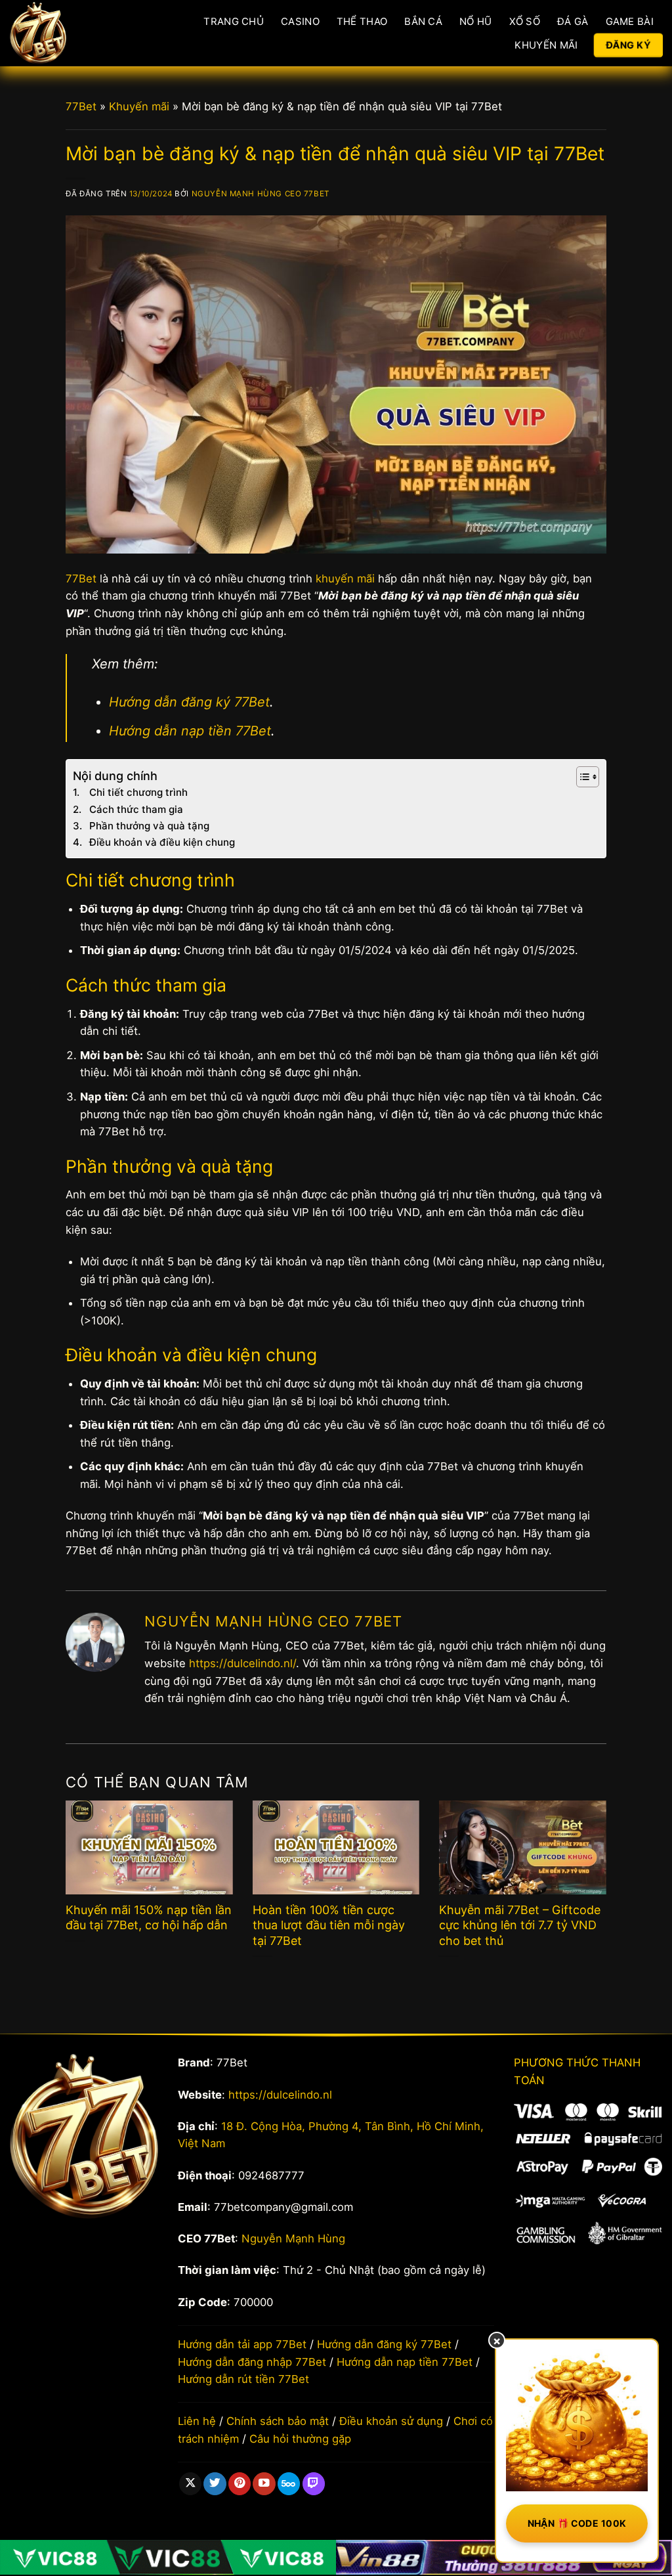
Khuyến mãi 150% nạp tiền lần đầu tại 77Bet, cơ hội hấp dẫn (149, 1917)
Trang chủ (234, 21)
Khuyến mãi (139, 106)
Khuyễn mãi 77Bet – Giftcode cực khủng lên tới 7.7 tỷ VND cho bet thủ (520, 1925)
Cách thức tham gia (136, 809)
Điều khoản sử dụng (391, 2421)
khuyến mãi (345, 579)
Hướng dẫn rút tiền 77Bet (243, 2379)
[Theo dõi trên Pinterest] (240, 2484)
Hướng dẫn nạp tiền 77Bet (190, 731)
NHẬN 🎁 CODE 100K (577, 2523)
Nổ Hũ (476, 21)
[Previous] (84, 1870)
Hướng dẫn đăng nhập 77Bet (252, 2362)
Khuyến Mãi (546, 45)
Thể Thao (362, 21)
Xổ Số (525, 21)
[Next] (588, 1870)
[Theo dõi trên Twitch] (314, 2484)
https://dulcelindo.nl (280, 2095)
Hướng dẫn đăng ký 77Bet (189, 702)
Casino (300, 21)
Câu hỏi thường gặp (300, 2439)
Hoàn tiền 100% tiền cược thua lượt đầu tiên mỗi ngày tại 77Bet (329, 1925)
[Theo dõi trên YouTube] (264, 2484)
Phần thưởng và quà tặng (149, 826)
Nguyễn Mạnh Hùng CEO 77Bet (261, 194)
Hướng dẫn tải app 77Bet (242, 2344)
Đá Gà (573, 21)
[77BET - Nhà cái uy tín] (71, 33)
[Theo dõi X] (190, 2484)
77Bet (81, 106)
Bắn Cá (423, 21)
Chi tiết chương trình (138, 792)
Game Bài (630, 21)
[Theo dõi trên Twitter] (215, 2484)
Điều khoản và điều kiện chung (162, 842)
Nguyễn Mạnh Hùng (293, 2238)
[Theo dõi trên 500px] (289, 2484)
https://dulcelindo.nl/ (242, 1663)
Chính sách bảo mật (278, 2421)
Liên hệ (197, 2421)
